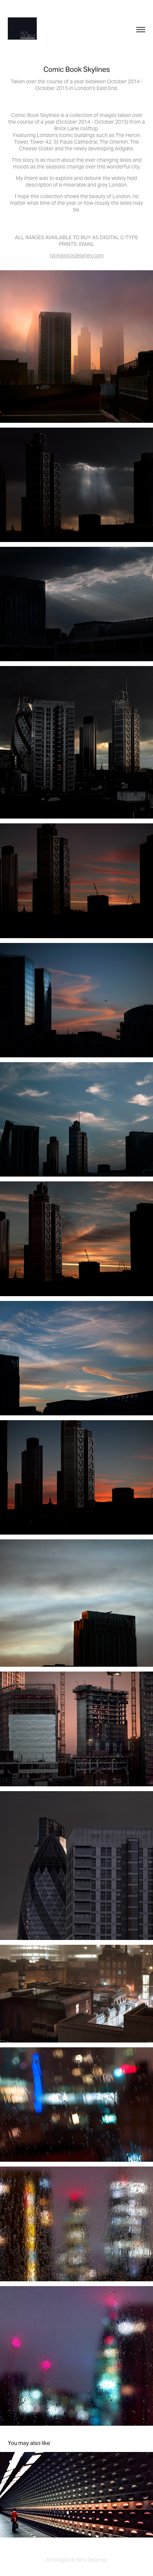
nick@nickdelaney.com (77, 255)
